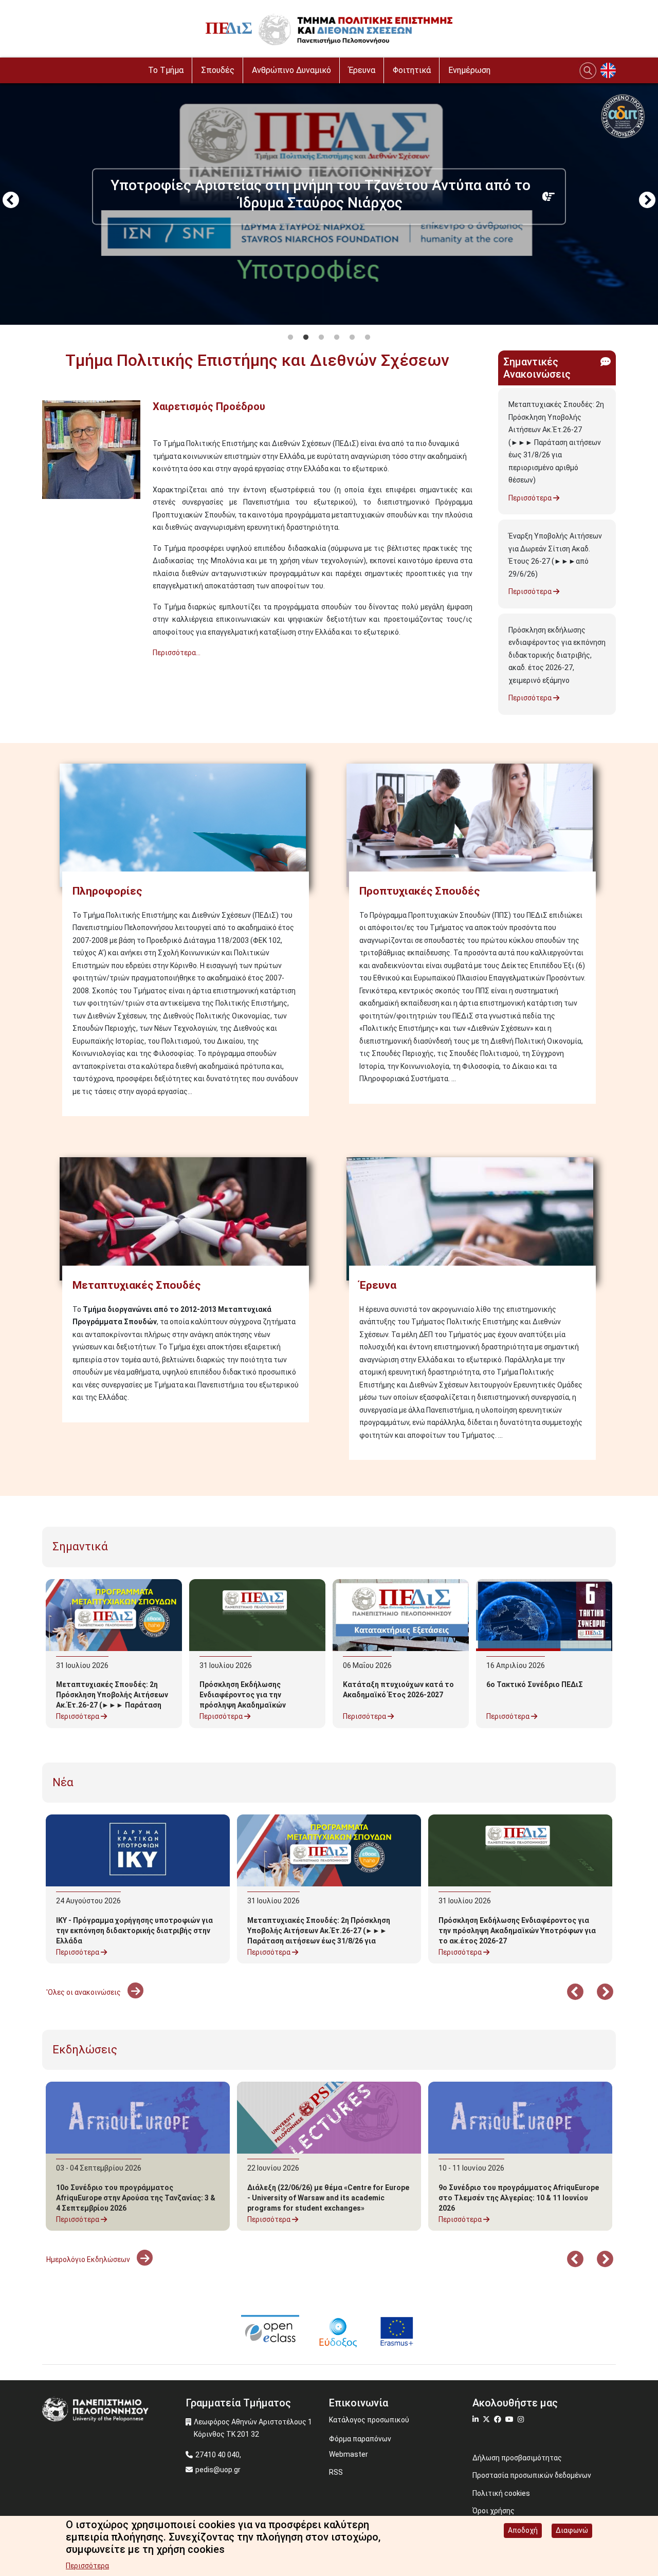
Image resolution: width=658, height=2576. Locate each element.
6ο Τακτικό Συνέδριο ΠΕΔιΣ (535, 1684)
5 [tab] (352, 338)
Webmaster (349, 2454)
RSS (336, 2472)
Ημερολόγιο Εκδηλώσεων (89, 2259)
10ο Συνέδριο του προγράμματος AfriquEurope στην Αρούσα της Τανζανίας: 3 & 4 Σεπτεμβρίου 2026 (136, 2198)
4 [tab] (337, 338)
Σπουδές (218, 70)
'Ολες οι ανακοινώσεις (84, 1992)
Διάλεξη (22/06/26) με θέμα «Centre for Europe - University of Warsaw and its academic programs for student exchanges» (328, 2198)
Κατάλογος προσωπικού (369, 2420)
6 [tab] (368, 338)
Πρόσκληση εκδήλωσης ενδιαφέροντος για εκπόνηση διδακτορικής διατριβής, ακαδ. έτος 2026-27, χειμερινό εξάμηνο (557, 655)
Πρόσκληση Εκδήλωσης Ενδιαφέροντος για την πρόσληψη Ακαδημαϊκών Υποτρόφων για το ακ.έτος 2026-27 (248, 1705)
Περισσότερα (531, 498)
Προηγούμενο (11, 201)
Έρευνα (362, 70)
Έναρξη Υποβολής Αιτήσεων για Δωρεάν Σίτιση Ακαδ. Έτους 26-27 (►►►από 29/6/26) (555, 555)
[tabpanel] (329, 201)
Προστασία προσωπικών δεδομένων (532, 2475)
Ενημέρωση (469, 70)
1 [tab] (290, 338)
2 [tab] (306, 338)
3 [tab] (321, 338)
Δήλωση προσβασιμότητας (517, 2458)
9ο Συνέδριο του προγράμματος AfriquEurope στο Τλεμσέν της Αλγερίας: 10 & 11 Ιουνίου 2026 (519, 2198)
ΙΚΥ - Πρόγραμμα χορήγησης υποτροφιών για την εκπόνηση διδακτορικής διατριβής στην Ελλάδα (134, 1931)
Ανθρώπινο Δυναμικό (291, 70)
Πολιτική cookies (501, 2493)
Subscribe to (46, 672)
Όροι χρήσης (493, 2511)
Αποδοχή (523, 2530)
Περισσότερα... (177, 653)
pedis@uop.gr (218, 2470)
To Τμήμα (166, 70)
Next (647, 201)
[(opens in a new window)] (270, 2331)
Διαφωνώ (572, 2530)
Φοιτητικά (412, 70)
